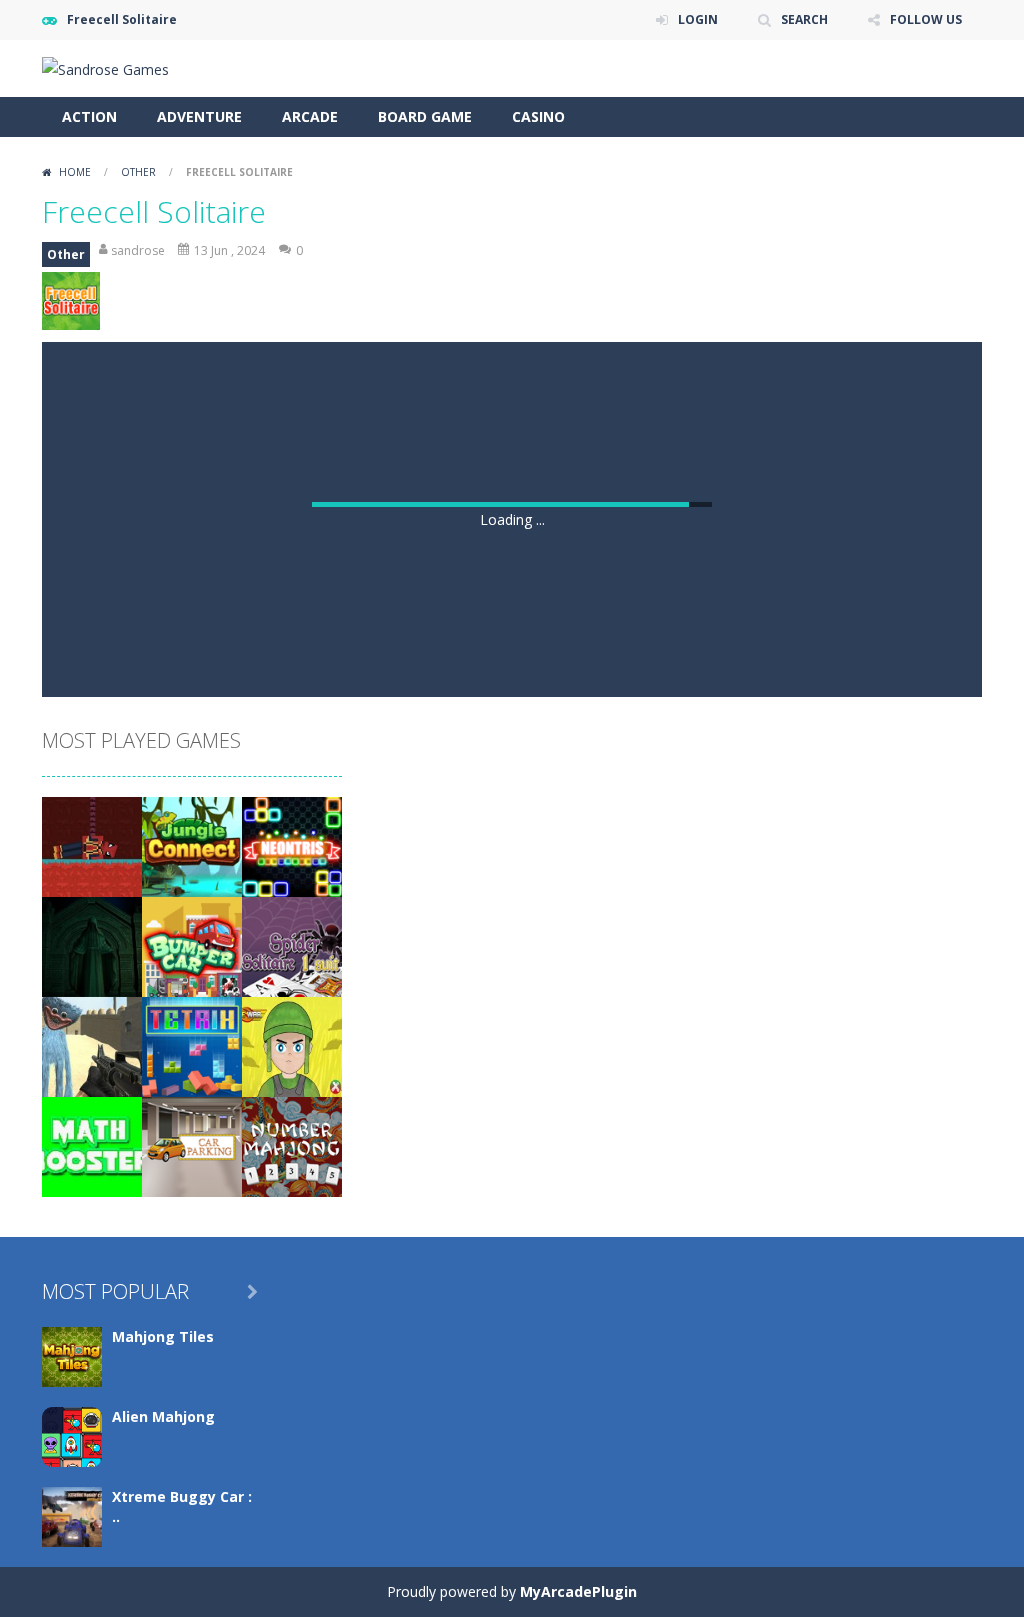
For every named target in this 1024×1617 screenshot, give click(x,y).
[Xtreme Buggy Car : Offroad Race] (72, 1515)
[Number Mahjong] (292, 1145)
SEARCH (804, 19)
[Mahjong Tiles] (72, 1355)
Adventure (199, 116)
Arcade (310, 116)
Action (89, 116)
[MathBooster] (92, 1145)
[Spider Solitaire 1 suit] (292, 945)
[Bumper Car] (192, 945)
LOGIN (698, 19)
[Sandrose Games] (105, 67)
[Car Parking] (192, 1145)
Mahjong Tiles (163, 1336)
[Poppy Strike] (92, 1045)
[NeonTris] (292, 845)
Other (138, 172)
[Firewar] (292, 1045)
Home (75, 172)
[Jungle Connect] (192, 845)
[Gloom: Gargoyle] (92, 945)
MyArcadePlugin (578, 1591)
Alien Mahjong (163, 1416)
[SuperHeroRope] (92, 845)
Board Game (425, 116)
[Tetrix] (192, 1045)
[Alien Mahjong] (72, 1435)
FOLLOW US (926, 19)
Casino (538, 116)
